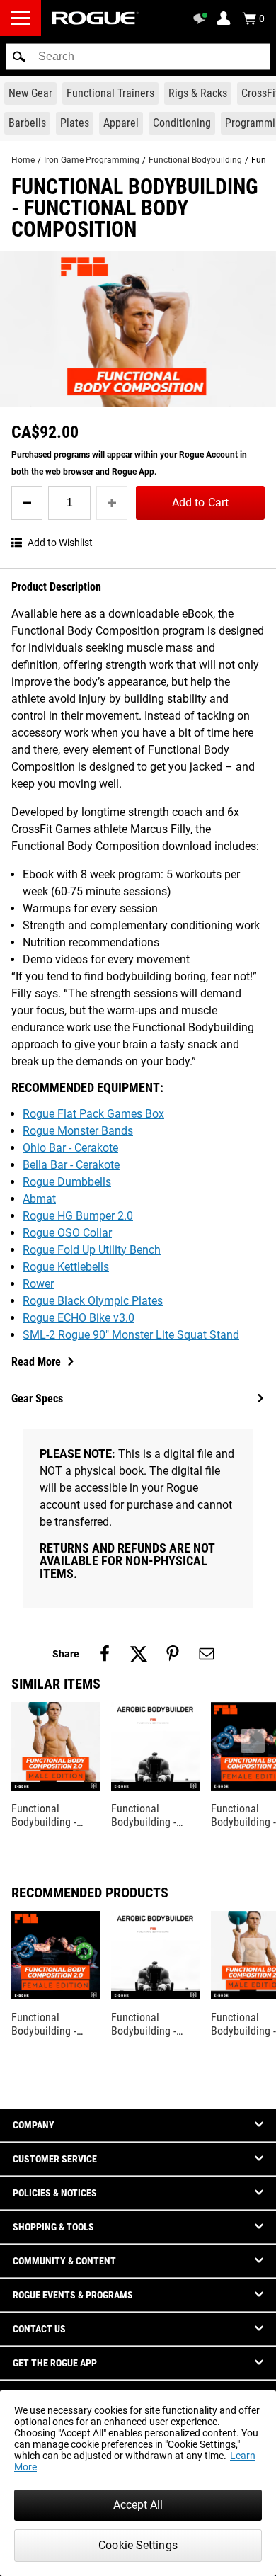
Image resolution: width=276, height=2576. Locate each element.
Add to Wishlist (60, 543)
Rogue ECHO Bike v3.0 (79, 1318)
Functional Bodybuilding (195, 160)
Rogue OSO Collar (67, 1233)
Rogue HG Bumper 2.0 (78, 1216)
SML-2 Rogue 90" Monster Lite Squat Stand (131, 1335)
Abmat (39, 1199)
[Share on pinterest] (173, 1654)
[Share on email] (207, 1654)
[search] (138, 57)
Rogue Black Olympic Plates (93, 1301)
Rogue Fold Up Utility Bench (92, 1250)
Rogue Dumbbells (67, 1182)
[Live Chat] (202, 18)
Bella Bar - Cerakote (71, 1165)
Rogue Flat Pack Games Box (93, 1114)
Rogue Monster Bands (78, 1131)
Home (23, 160)
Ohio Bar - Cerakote (70, 1148)
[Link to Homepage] (96, 18)
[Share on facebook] (105, 1654)
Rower (38, 1284)
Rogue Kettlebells (66, 1267)
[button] (19, 57)
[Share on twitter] (139, 1654)
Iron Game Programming (92, 160)
